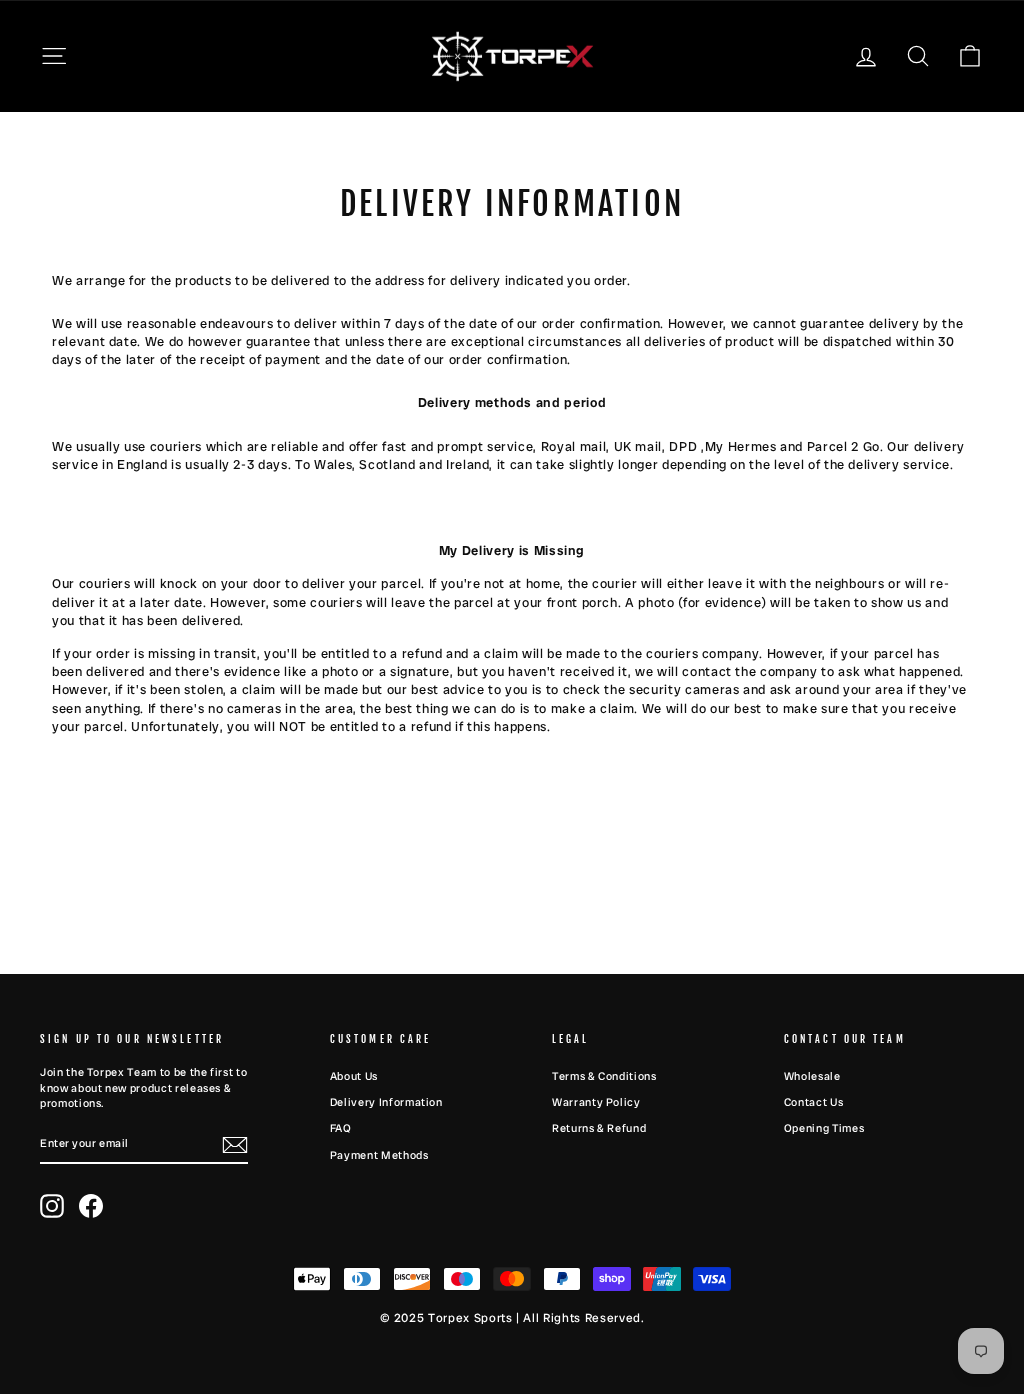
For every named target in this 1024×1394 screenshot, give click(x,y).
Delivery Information (386, 1102)
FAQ (341, 1128)
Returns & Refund (599, 1128)
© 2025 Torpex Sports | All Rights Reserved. (512, 1318)
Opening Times (824, 1128)
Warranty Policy (596, 1102)
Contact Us (814, 1102)
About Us (354, 1076)
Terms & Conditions (604, 1076)
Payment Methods (379, 1155)
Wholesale (812, 1076)
